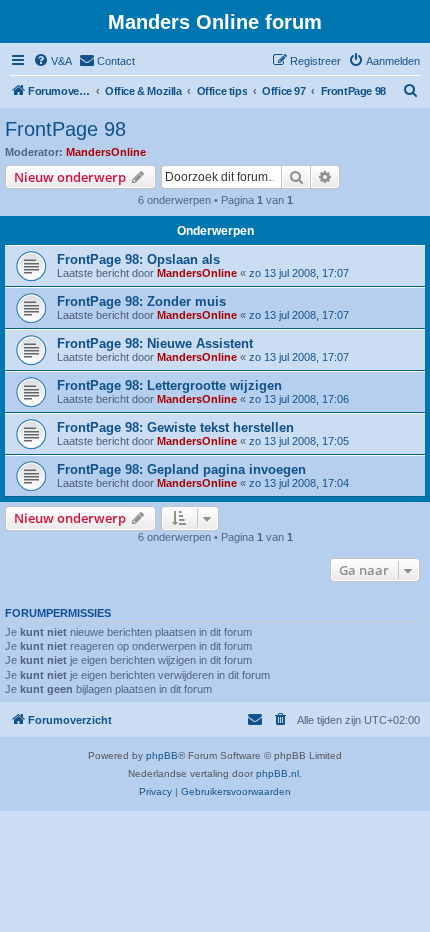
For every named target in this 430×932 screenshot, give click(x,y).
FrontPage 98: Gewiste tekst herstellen (175, 427)
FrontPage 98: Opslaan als (138, 259)
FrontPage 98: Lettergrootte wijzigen (169, 385)
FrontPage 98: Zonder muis (141, 301)
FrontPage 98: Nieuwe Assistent (155, 343)
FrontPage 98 (65, 129)
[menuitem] (52, 61)
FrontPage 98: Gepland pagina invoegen (181, 469)
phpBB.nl (277, 773)
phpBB (162, 755)
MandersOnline (106, 152)
